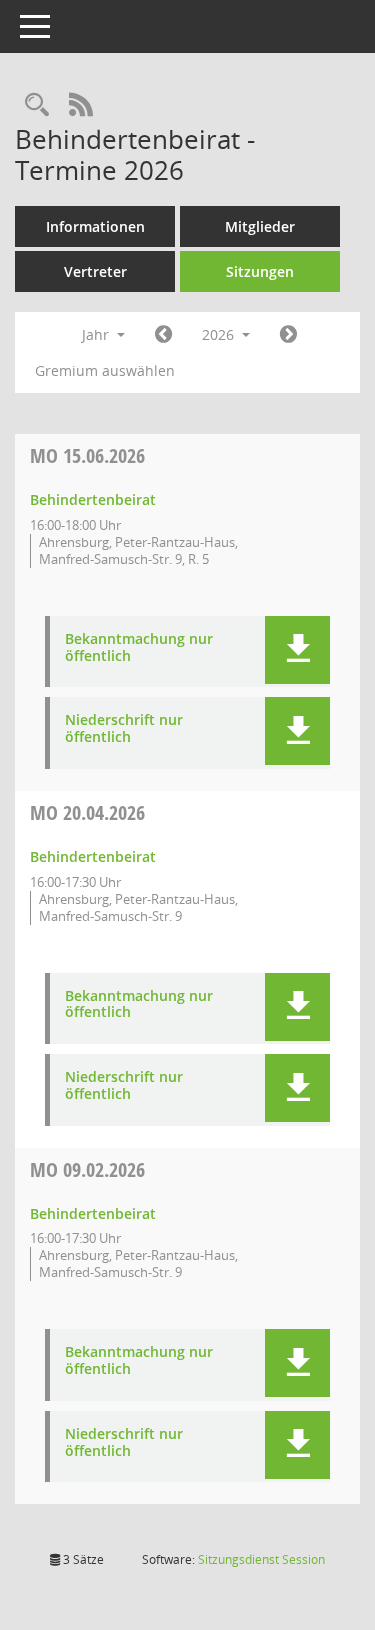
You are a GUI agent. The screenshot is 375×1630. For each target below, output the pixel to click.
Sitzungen (260, 271)
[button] (297, 650)
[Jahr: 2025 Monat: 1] (163, 335)
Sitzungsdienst (261, 1559)
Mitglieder (260, 226)
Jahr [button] (97, 334)
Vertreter (95, 271)
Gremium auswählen (105, 370)
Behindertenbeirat (93, 499)
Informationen (95, 226)
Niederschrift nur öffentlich (124, 729)
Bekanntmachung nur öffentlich (139, 648)
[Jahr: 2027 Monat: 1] (288, 335)
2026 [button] (220, 334)
